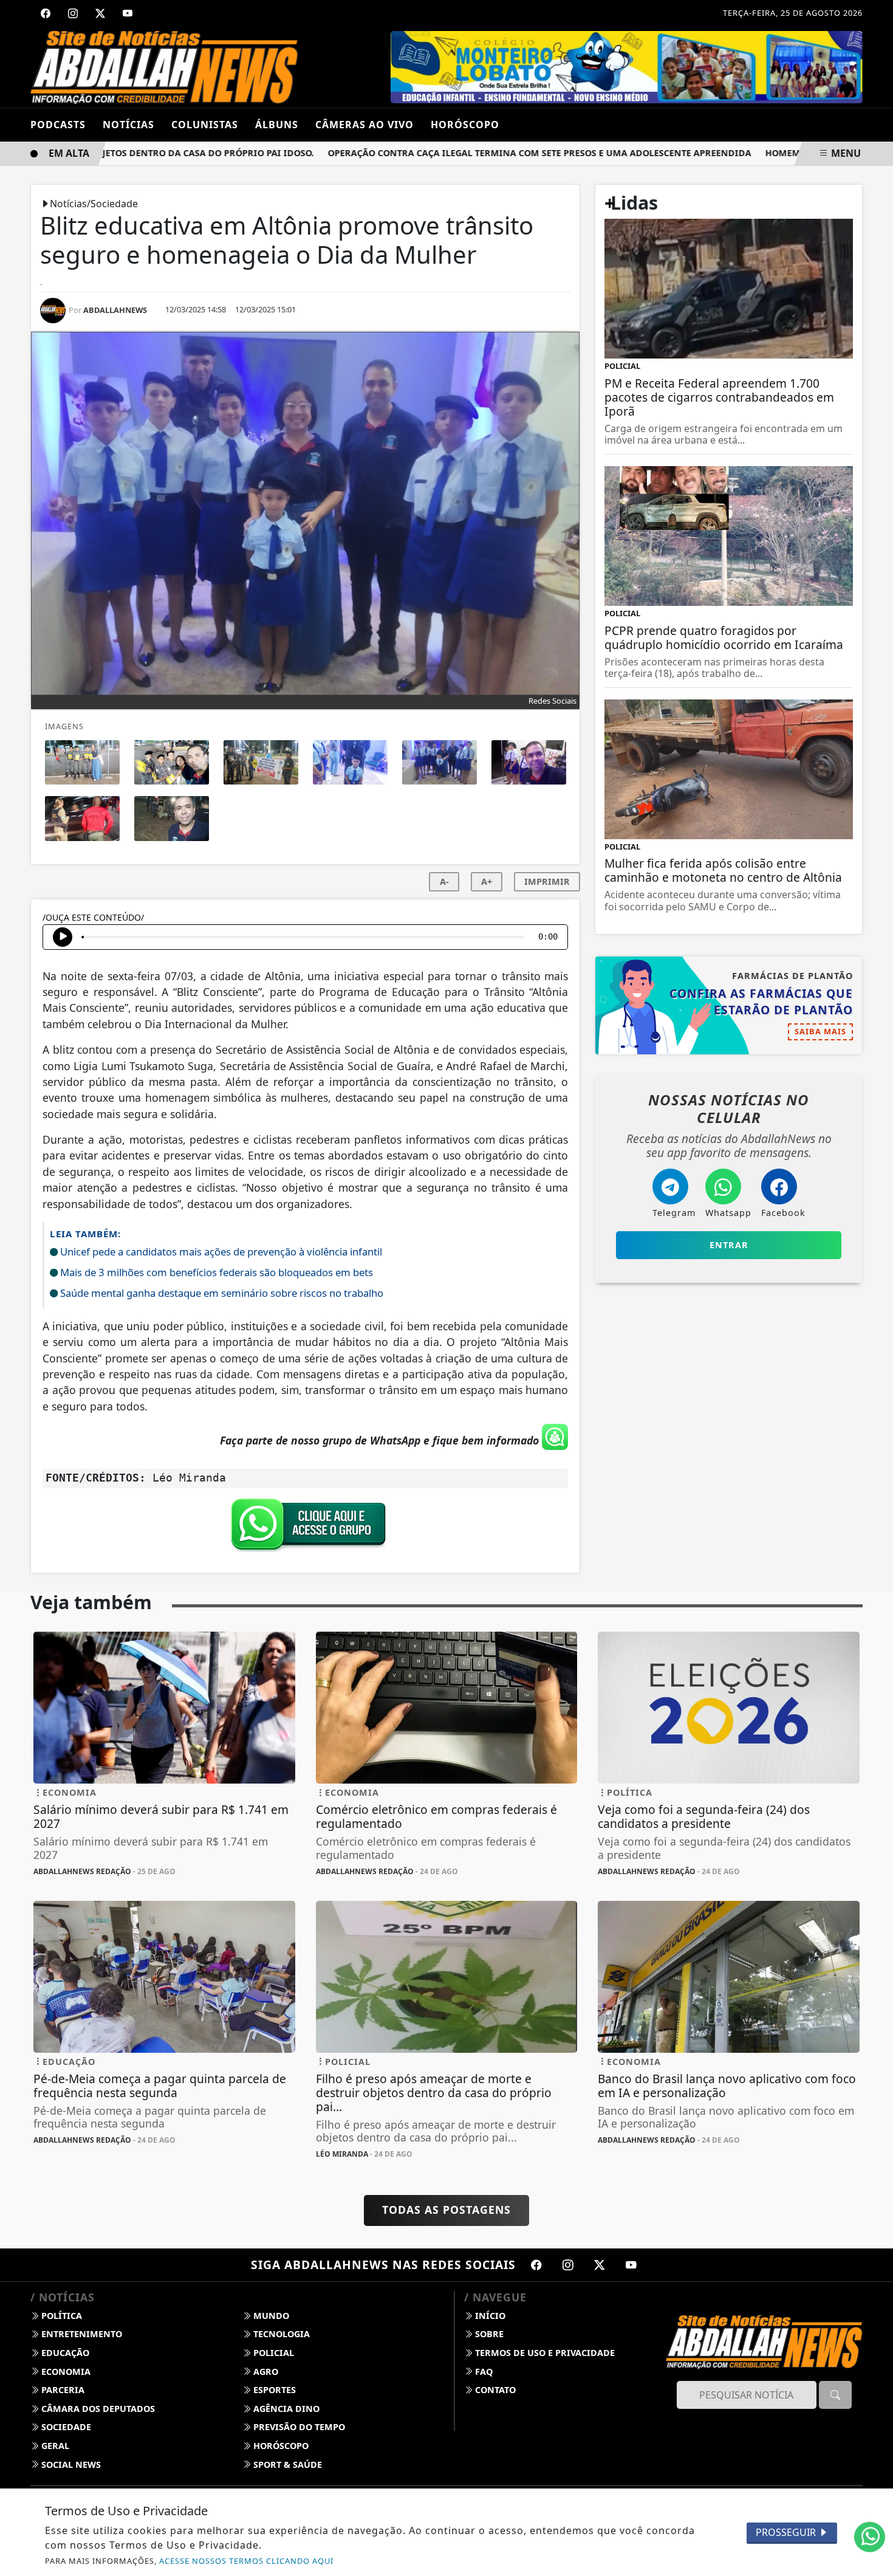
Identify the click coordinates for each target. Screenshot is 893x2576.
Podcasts (58, 125)
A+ (487, 881)
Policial (272, 2353)
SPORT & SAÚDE (286, 2464)
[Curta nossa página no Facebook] (536, 2265)
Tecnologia (280, 2334)
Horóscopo (280, 2446)
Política (60, 2316)
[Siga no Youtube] (128, 13)
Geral (54, 2446)
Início (489, 2316)
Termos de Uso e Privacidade (544, 2353)
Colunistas (205, 125)
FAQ (483, 2372)
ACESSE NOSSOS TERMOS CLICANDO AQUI (246, 2561)
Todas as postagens (446, 2210)
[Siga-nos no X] (600, 2265)
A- (444, 881)
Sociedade (65, 2427)
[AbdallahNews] (164, 66)
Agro (265, 2372)
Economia (65, 2372)
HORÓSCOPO (465, 125)
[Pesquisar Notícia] (835, 2395)
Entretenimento (80, 2334)
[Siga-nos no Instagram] (568, 2265)
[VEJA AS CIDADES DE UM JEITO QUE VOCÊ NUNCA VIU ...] (628, 66)
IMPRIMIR (547, 881)
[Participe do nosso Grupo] (306, 1528)
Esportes (273, 2390)
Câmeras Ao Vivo (364, 125)
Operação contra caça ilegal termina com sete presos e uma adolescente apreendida (498, 153)
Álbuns (277, 125)
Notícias (128, 125)
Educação (64, 2353)
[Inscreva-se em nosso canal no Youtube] (631, 2265)
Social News (70, 2464)
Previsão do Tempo (298, 2427)
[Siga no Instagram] (73, 13)
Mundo (270, 2316)
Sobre (488, 2334)
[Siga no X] (100, 13)
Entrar (729, 1245)
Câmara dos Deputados (97, 2409)
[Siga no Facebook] (46, 13)
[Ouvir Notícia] (63, 937)
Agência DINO (285, 2409)
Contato (494, 2390)
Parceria (62, 2390)
